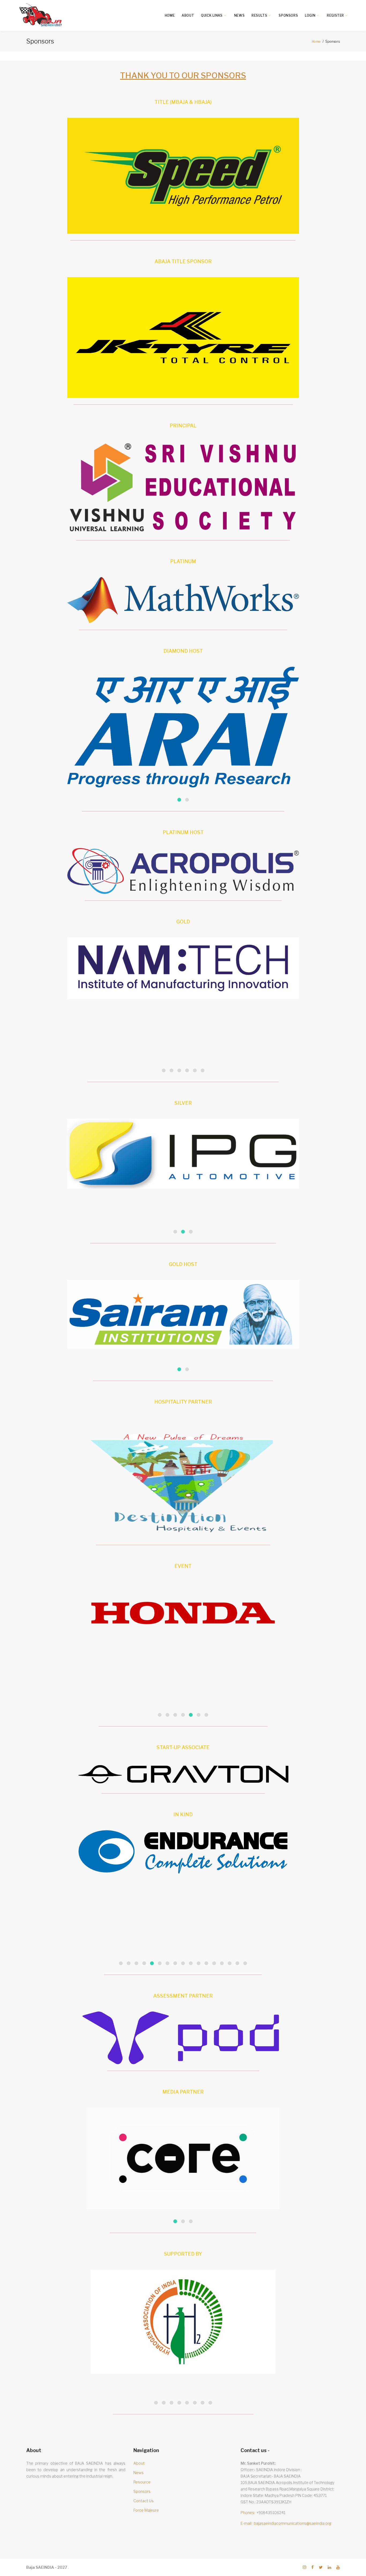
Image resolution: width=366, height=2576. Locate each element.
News (239, 15)
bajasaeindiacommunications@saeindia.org (292, 2523)
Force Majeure (146, 2510)
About (188, 15)
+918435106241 (271, 2513)
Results (259, 15)
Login (310, 15)
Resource (142, 2482)
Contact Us (143, 2501)
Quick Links (212, 15)
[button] (179, 800)
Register (335, 15)
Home (170, 15)
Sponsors (288, 15)
